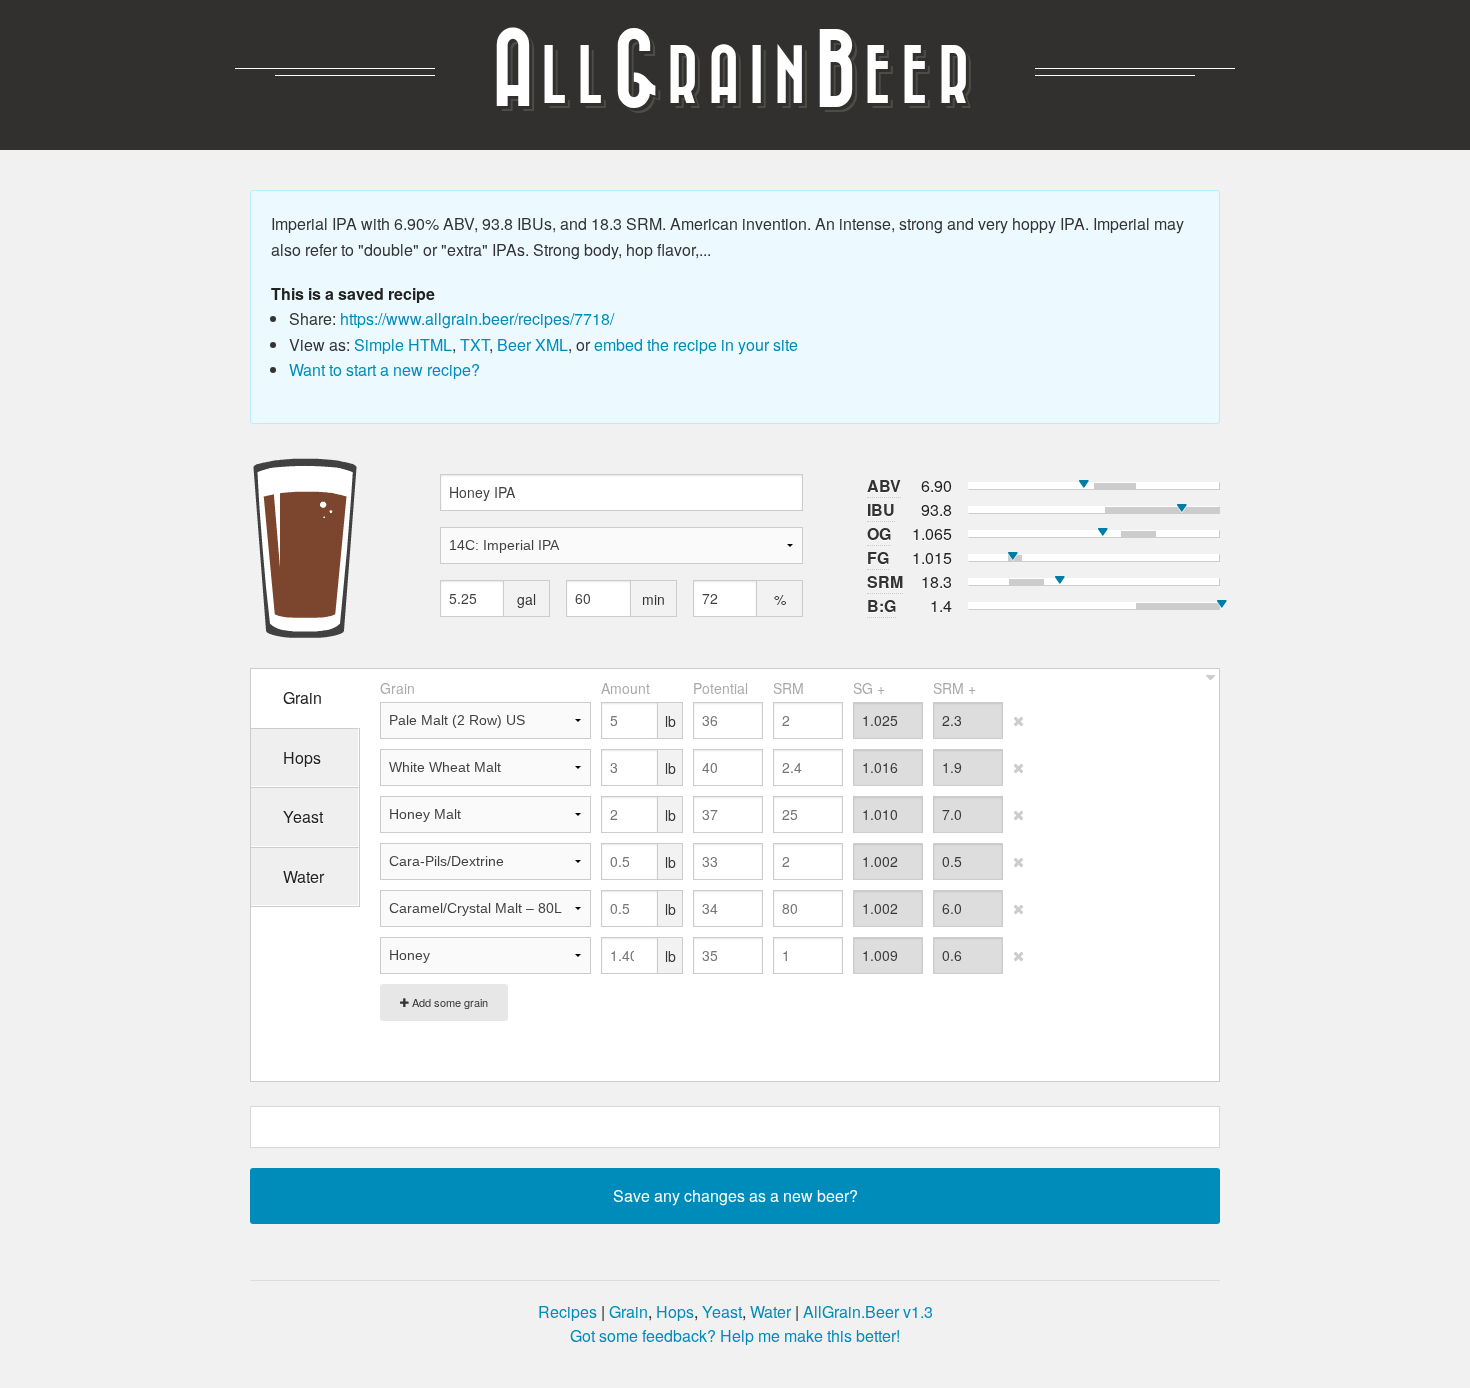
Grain (628, 1311)
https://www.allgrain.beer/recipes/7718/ (477, 318)
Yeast (722, 1311)
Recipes (567, 1311)
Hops (675, 1311)
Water (770, 1311)
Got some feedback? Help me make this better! (735, 1335)
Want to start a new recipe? (384, 369)
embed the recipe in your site (696, 344)
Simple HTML (403, 344)
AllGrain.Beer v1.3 (868, 1311)
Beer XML (532, 344)
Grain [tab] (302, 697)
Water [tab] (303, 876)
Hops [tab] (302, 757)
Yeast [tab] (303, 816)
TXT (474, 344)
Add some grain (448, 1002)
